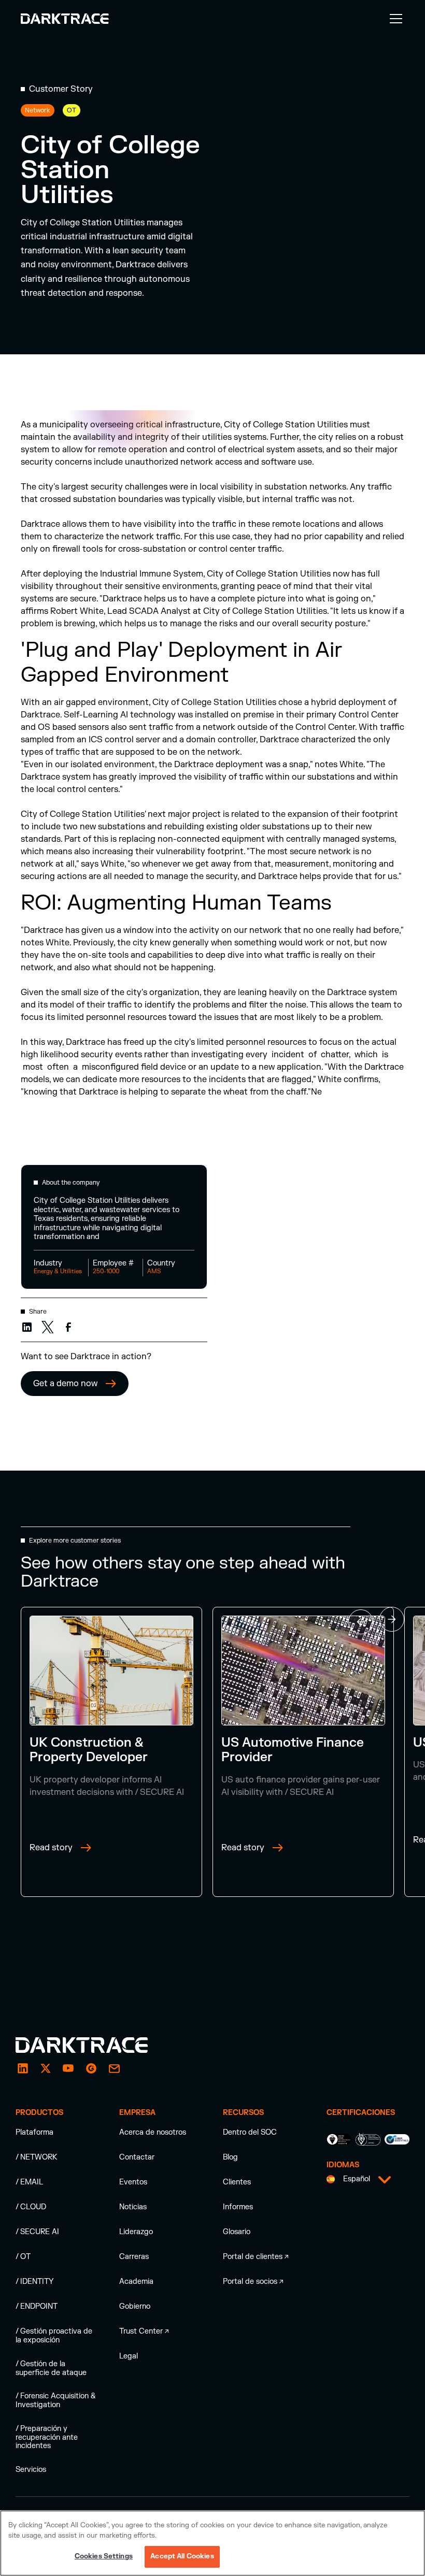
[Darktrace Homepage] (65, 19)
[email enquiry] (114, 2068)
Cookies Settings (104, 2556)
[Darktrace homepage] (93, 2045)
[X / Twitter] (46, 2068)
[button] (394, 19)
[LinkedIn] (23, 2068)
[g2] (91, 2068)
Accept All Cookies (182, 2556)
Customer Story (61, 89)
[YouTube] (68, 2068)
